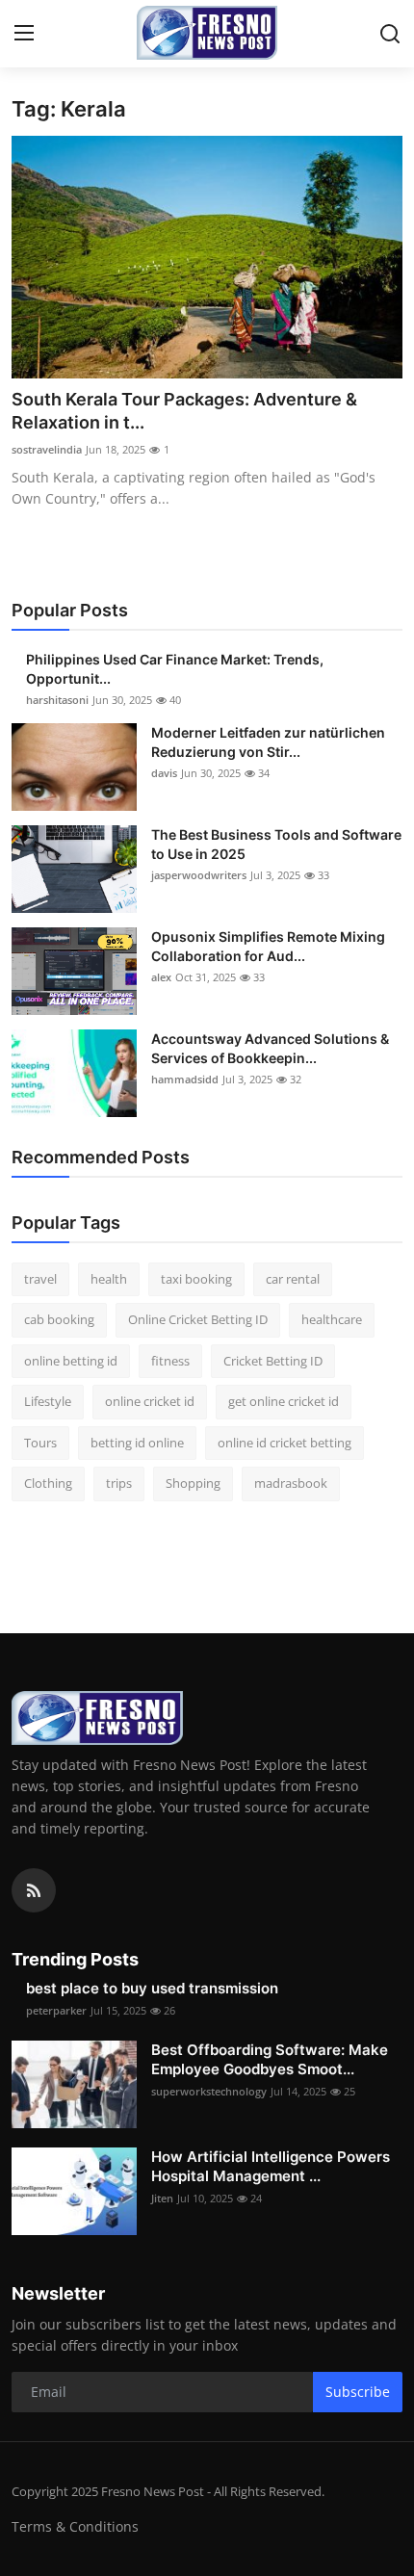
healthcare (332, 1319)
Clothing (48, 1483)
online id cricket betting (285, 1443)
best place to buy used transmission (152, 1988)
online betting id (71, 1361)
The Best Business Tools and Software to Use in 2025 (276, 844)
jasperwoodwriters (199, 875)
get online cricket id (284, 1401)
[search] (390, 34)
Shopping (193, 1483)
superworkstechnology (209, 2091)
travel (40, 1279)
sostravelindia (47, 449)
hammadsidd (185, 1079)
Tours (40, 1443)
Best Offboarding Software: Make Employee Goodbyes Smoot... (270, 2059)
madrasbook (291, 1483)
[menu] (24, 34)
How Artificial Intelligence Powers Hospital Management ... (271, 2166)
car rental (293, 1279)
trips (119, 1483)
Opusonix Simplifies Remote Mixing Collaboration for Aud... (268, 946)
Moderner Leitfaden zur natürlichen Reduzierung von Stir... (268, 742)
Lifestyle (48, 1401)
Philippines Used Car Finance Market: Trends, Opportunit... (175, 669)
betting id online (137, 1443)
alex (161, 977)
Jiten (162, 2198)
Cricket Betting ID (273, 1361)
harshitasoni (57, 700)
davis (164, 773)
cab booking (59, 1319)
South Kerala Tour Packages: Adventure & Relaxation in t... (184, 411)
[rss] (34, 1890)
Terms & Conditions (75, 2526)
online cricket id (150, 1401)
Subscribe (358, 2392)
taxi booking (196, 1279)
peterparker (56, 2010)
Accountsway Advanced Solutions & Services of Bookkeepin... (270, 1048)
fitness (170, 1361)
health (109, 1279)
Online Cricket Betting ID (198, 1319)
